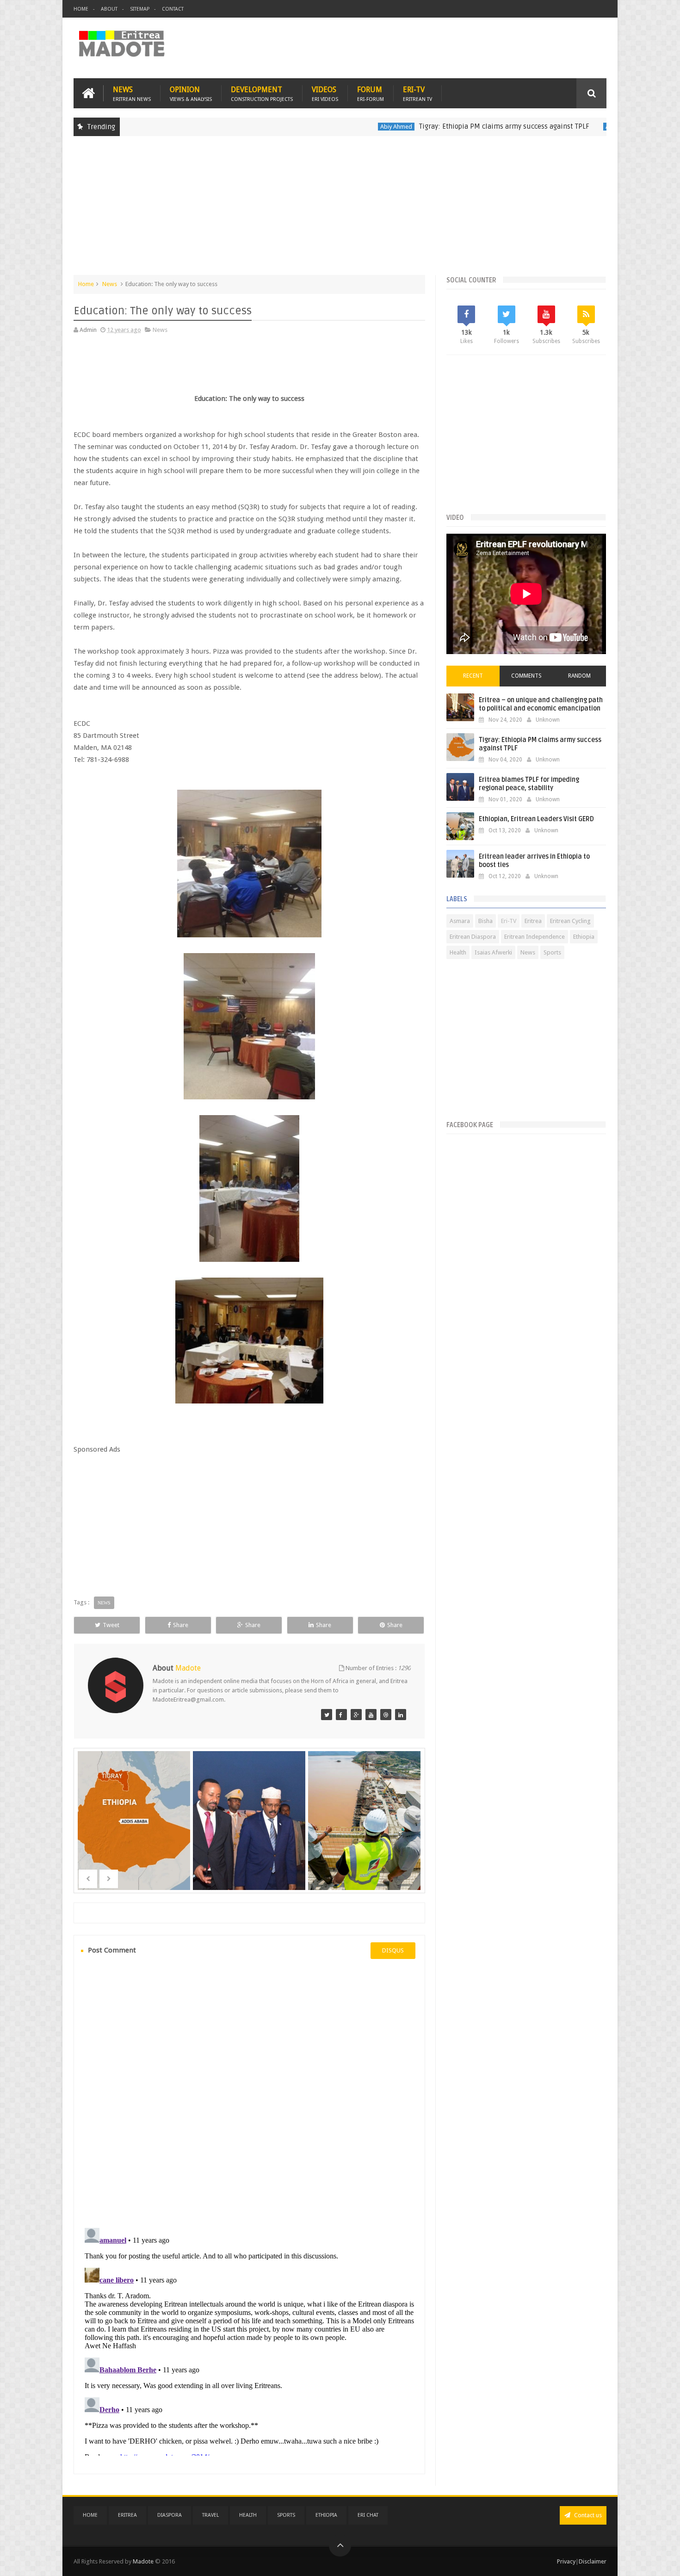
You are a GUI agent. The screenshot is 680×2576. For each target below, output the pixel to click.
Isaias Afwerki (493, 952)
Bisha (485, 921)
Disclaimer (593, 2561)
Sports (552, 952)
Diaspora (170, 2515)
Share (181, 1625)
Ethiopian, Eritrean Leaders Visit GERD (536, 819)
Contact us (587, 2515)
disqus (393, 1950)
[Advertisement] (340, 210)
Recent (473, 676)
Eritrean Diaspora (473, 937)
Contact (173, 9)
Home (81, 9)
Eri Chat (368, 2515)
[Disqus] (249, 2092)
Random (579, 676)
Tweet (111, 1625)
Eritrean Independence (535, 937)
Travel (210, 2515)
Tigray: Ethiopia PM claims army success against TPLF (435, 126)
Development (262, 93)
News (132, 93)
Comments (526, 676)
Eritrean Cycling (570, 921)
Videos (325, 93)
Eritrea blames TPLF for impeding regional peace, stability (529, 784)
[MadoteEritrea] (327, 1715)
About (109, 9)
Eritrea (533, 921)
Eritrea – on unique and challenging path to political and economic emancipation (541, 704)
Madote (144, 2561)
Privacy (566, 2561)
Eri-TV (417, 93)
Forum (371, 93)
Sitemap (140, 9)
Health (458, 952)
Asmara (460, 921)
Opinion (191, 93)
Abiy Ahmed (327, 127)
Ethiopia (584, 937)
